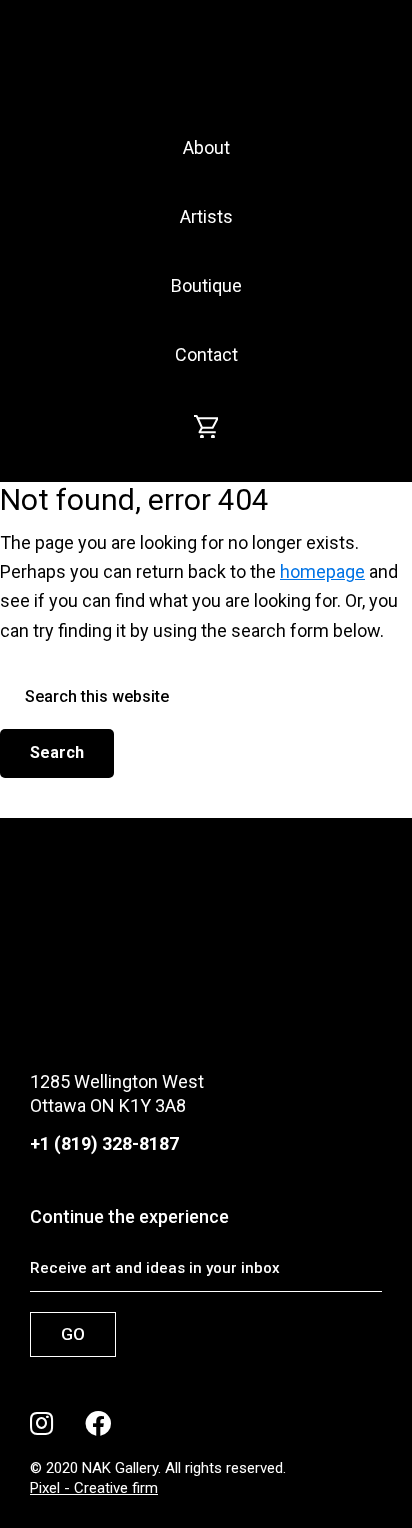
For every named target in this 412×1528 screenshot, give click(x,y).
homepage (322, 571)
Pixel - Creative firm (94, 1488)
